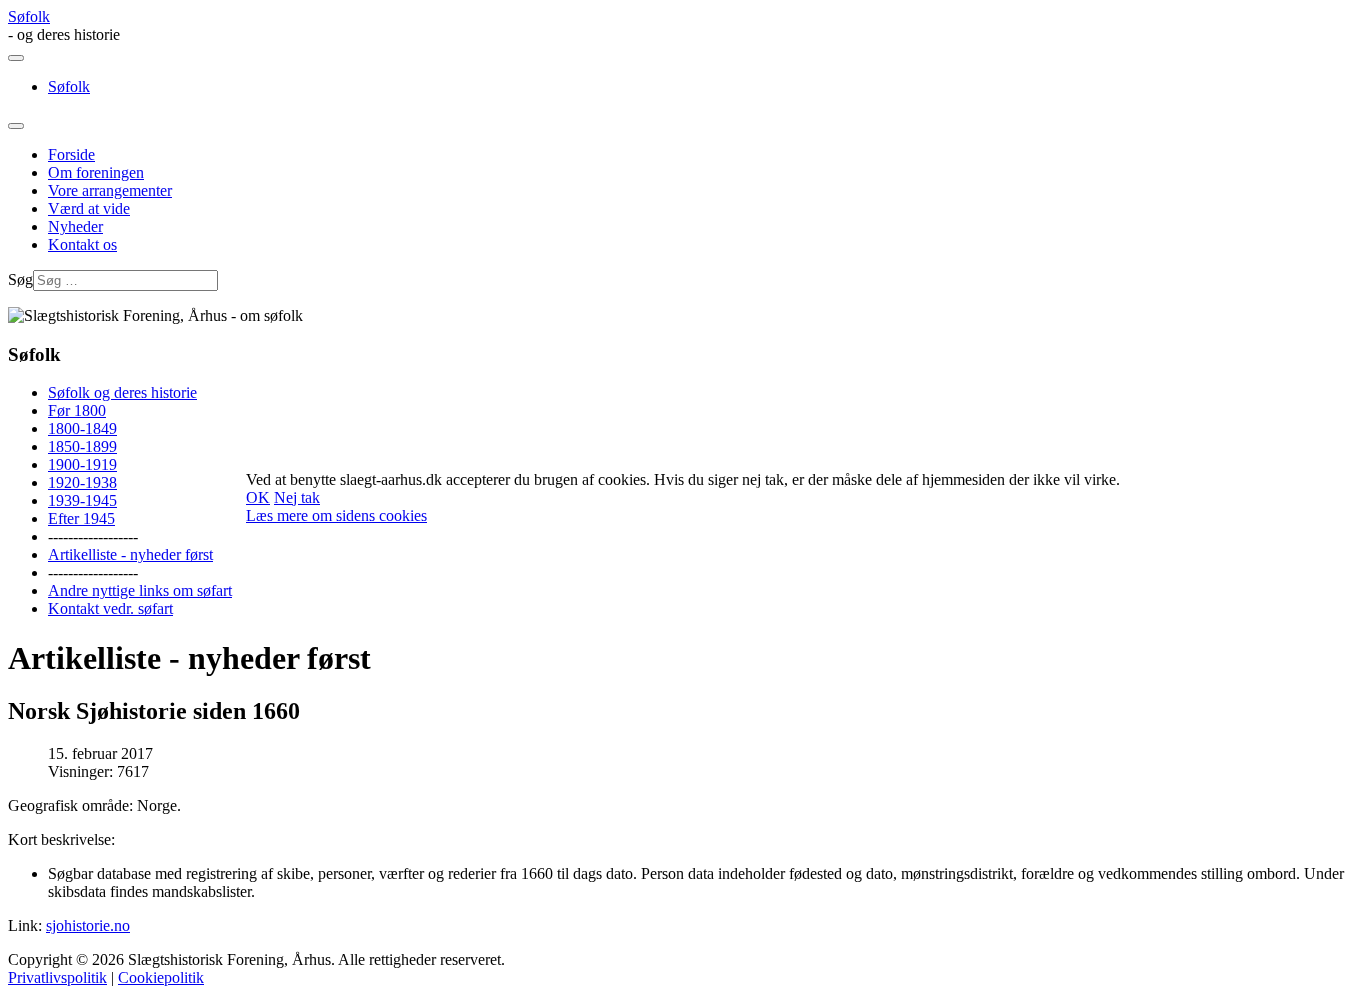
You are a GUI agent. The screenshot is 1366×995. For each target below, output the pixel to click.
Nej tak (297, 497)
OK (258, 497)
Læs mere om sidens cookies (336, 515)
